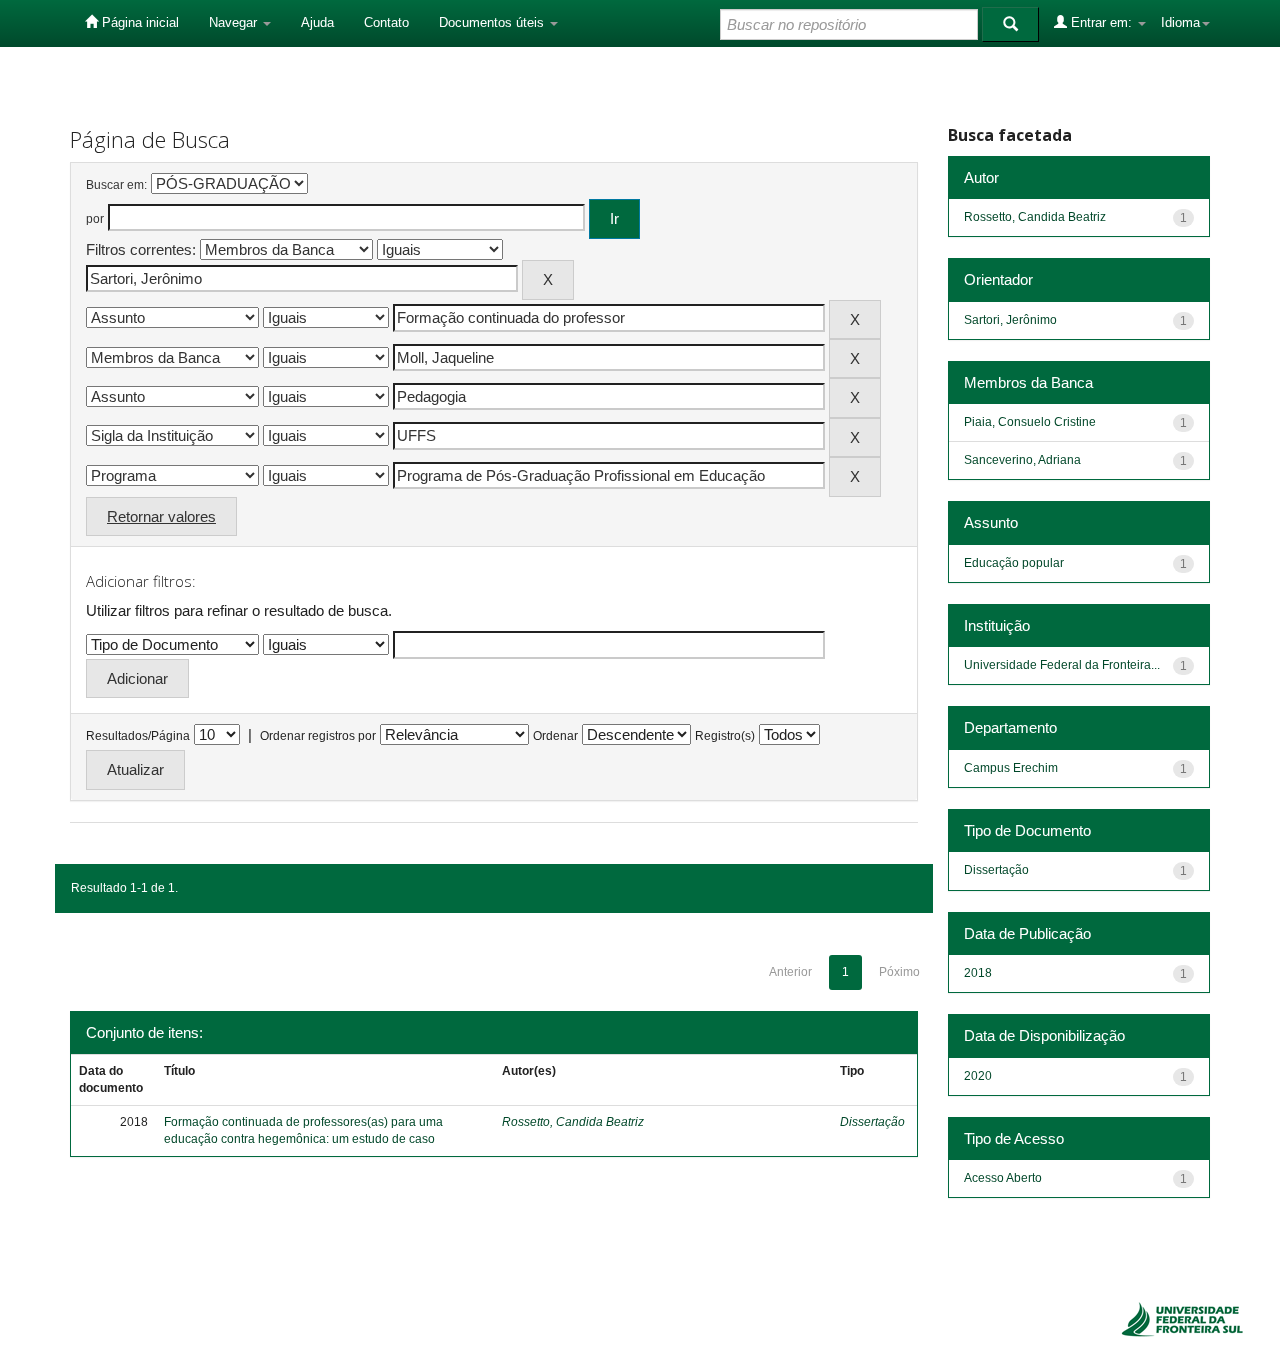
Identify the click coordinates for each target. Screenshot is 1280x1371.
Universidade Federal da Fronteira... (1062, 665)
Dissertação (872, 1122)
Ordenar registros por (318, 736)
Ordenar (555, 736)
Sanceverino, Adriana (1022, 460)
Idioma (1180, 22)
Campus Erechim (1011, 768)
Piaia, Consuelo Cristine (1030, 422)
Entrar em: (1101, 22)
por (95, 219)
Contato (386, 22)
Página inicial (138, 22)
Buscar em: (116, 185)
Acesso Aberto (1003, 1178)
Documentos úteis (493, 22)
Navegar (235, 22)
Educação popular (1014, 563)
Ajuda (317, 22)
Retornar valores (161, 516)
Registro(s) (725, 736)
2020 (978, 1076)
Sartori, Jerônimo (1010, 320)
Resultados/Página (138, 736)
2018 (978, 973)
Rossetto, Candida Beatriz (573, 1122)
